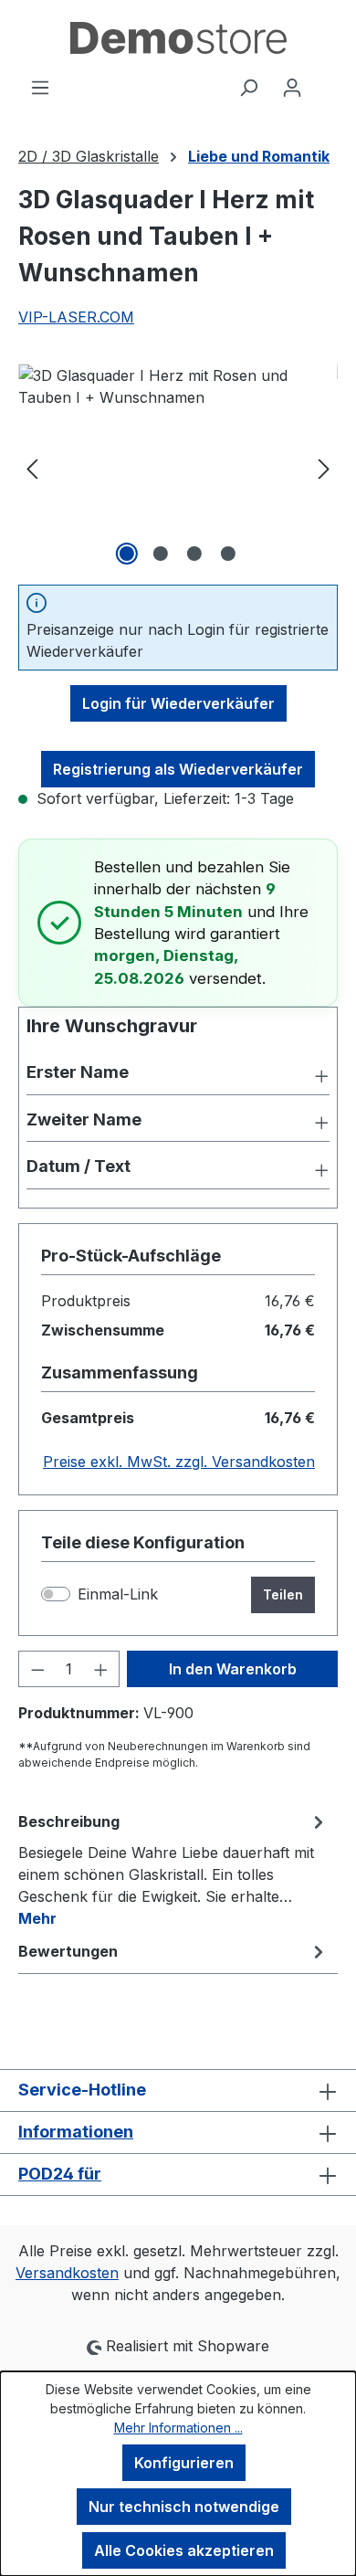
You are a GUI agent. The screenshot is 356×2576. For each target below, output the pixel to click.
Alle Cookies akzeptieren (184, 2550)
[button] (178, 1074)
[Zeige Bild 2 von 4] (161, 554)
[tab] (173, 1869)
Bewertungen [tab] (68, 1951)
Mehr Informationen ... (178, 2428)
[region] (178, 467)
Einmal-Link (118, 1594)
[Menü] (40, 87)
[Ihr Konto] (292, 87)
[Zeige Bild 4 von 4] (228, 554)
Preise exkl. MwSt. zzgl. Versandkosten (179, 1462)
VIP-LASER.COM (76, 317)
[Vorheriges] (32, 467)
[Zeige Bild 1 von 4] (127, 554)
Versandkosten (67, 2273)
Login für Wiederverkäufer (178, 703)
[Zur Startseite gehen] (178, 38)
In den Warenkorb (233, 1669)
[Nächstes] (324, 467)
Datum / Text (79, 1166)
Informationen (76, 2132)
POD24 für (60, 2174)
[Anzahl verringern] (37, 1669)
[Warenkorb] (326, 81)
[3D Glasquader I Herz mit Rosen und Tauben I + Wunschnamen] (178, 467)
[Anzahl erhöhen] (101, 1669)
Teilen (283, 1594)
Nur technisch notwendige (184, 2507)
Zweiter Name (84, 1119)
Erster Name (78, 1072)
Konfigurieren (184, 2463)
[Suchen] (248, 87)
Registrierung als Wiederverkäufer (178, 769)
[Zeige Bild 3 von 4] (194, 554)
